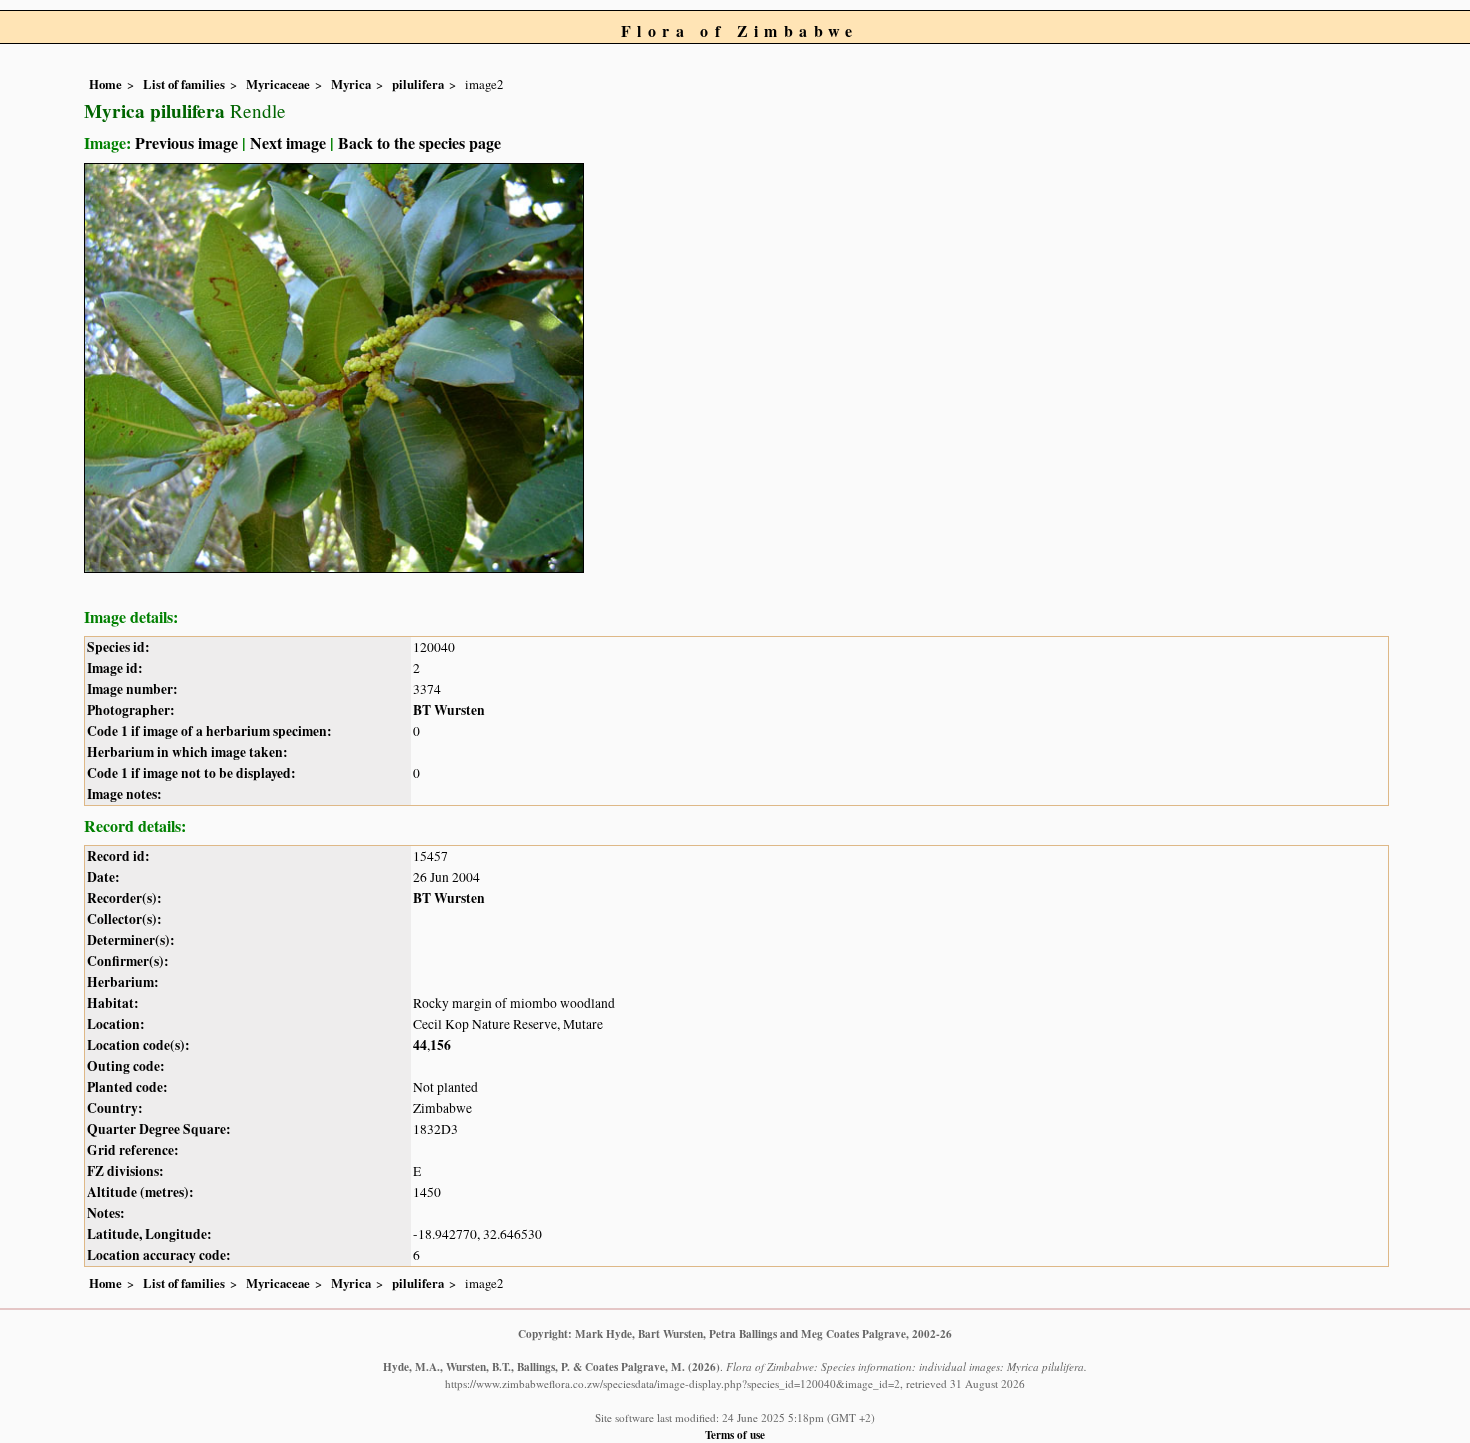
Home (105, 84)
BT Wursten (449, 710)
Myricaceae (278, 84)
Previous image (186, 142)
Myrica (351, 84)
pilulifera (418, 84)
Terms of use (735, 1434)
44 (420, 1045)
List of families (184, 84)
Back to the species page (419, 142)
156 (440, 1045)
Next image (288, 142)
